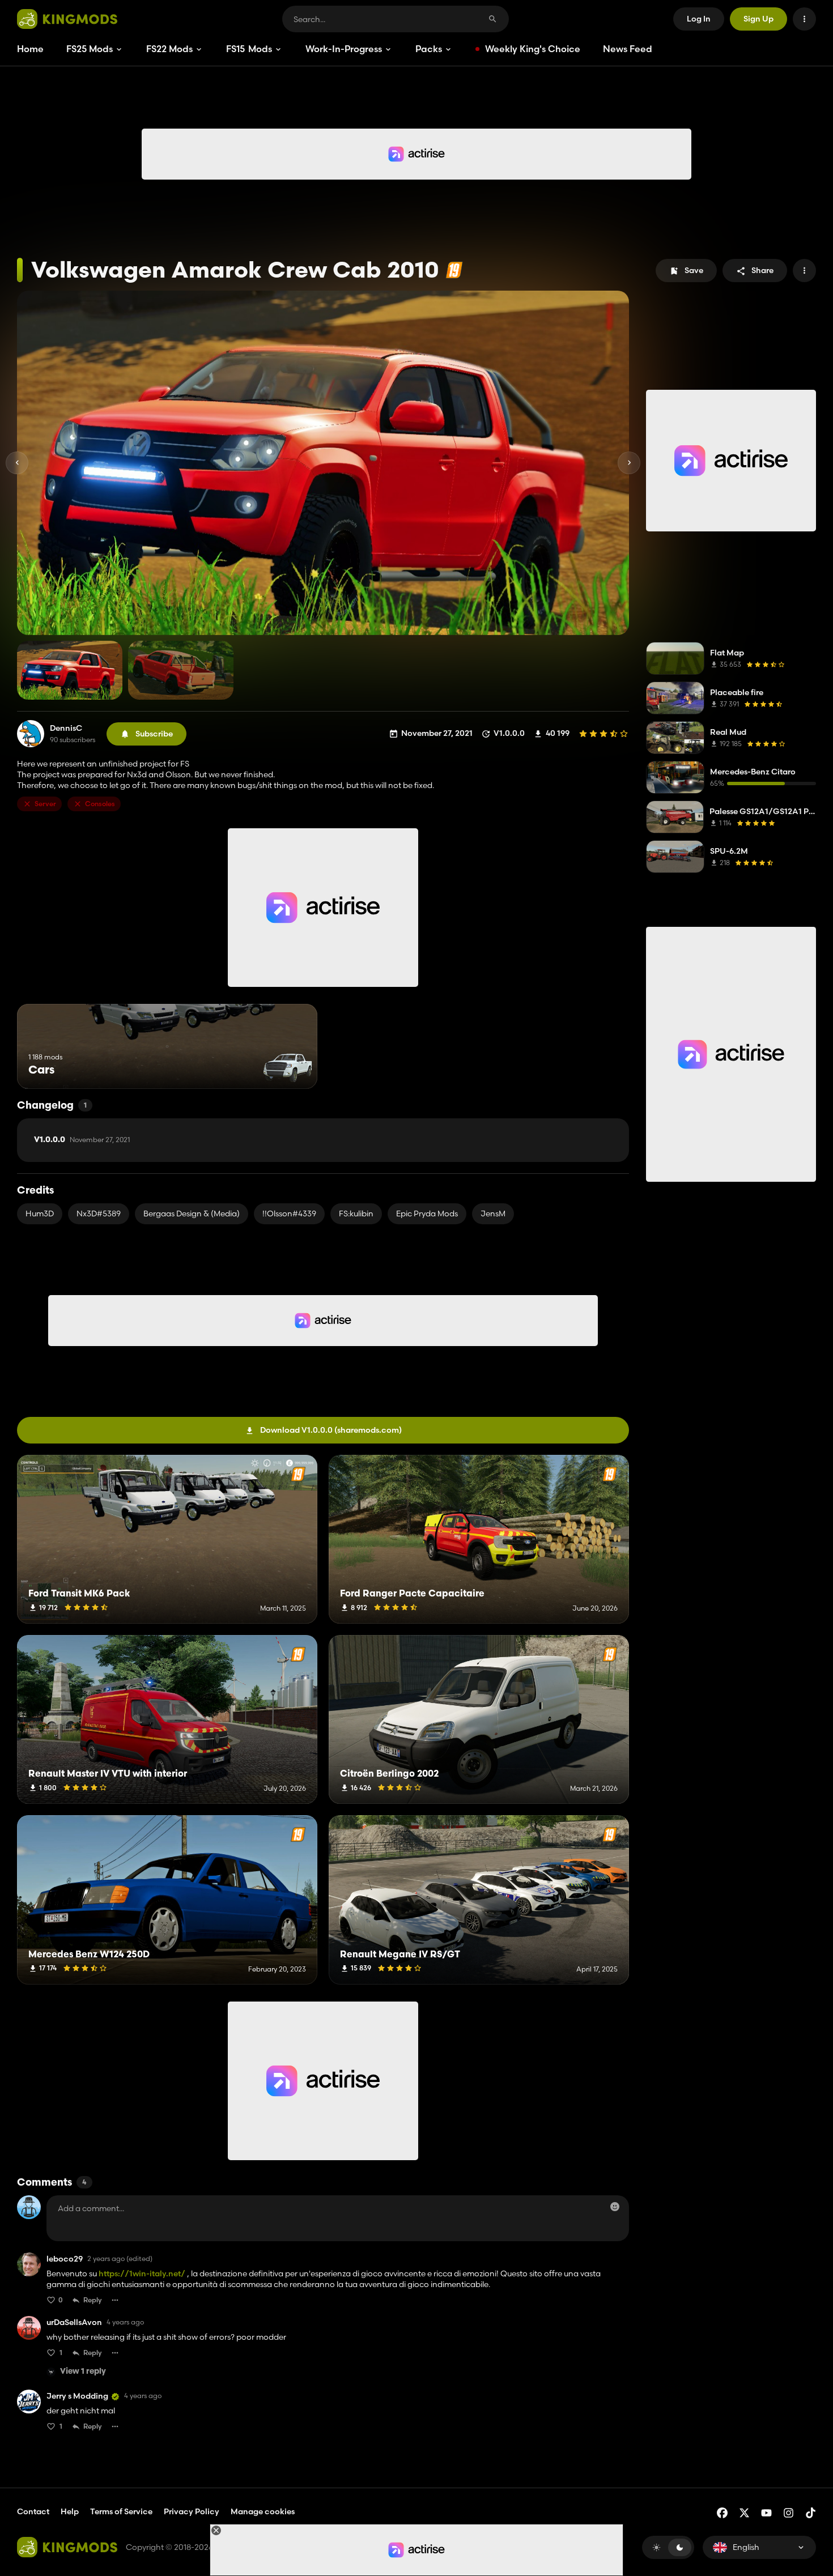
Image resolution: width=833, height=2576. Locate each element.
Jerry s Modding (77, 2396)
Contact (33, 2511)
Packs (429, 49)
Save (694, 270)
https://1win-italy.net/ (142, 2273)
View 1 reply (83, 2372)
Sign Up (758, 19)
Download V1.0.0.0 (331, 1430)
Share (762, 270)
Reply (93, 2300)
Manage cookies (263, 2512)
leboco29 (65, 2259)
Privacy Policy (192, 2511)
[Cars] (288, 1068)
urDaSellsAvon (74, 2322)
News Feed (628, 49)
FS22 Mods (169, 49)
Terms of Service (121, 2511)
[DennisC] (31, 734)
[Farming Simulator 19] (454, 270)
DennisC (66, 728)
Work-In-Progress (344, 49)
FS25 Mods (90, 49)
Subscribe (154, 734)
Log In (699, 19)
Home (30, 49)
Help (70, 2511)
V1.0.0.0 (82, 1140)
